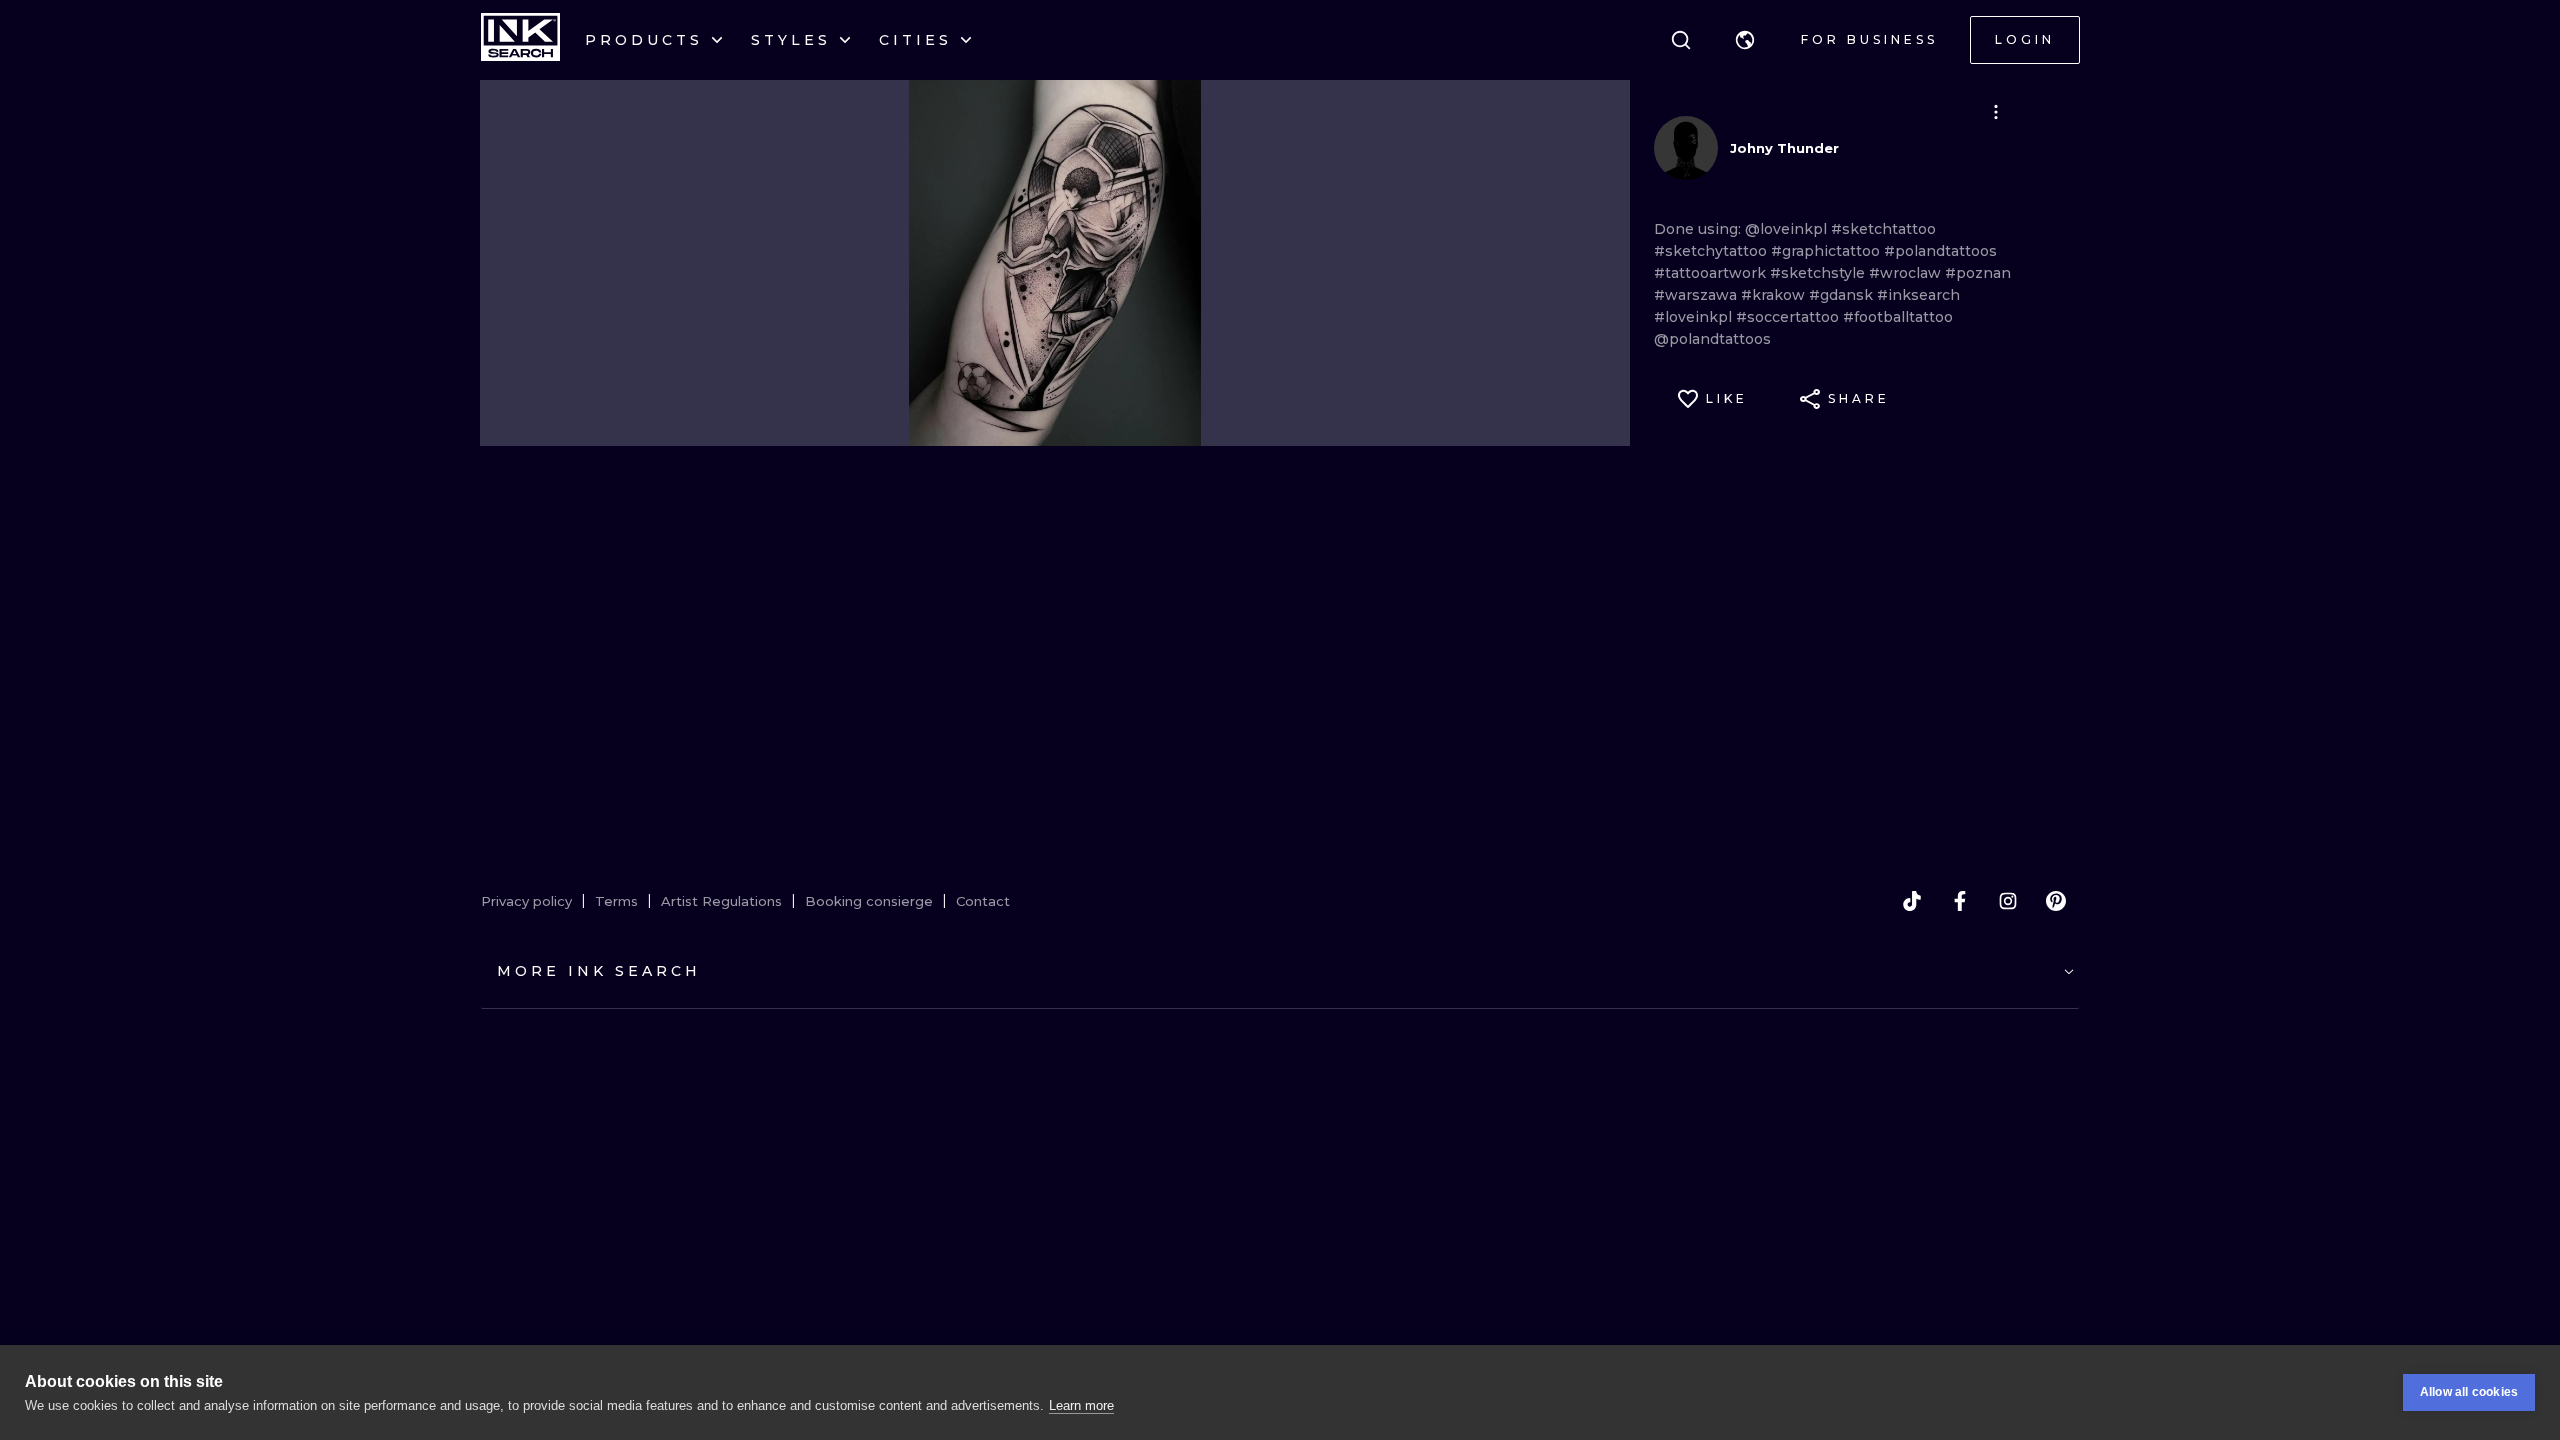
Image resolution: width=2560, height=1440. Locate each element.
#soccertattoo (1789, 317)
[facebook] (1960, 901)
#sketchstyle (1819, 273)
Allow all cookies (2469, 1392)
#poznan (1978, 273)
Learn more (1081, 1405)
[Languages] (1745, 40)
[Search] (1681, 40)
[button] (1745, 40)
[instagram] (2008, 901)
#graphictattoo (1827, 251)
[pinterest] (2056, 901)
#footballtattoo (1898, 317)
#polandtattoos (1940, 251)
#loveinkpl (1695, 317)
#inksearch (1918, 295)
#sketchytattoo (1712, 251)
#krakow (1775, 295)
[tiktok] (1912, 901)
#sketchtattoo (1883, 229)
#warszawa (1697, 295)
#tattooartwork (1712, 273)
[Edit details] (1996, 112)
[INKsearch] (520, 40)
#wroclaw (1907, 273)
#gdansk (1843, 295)
